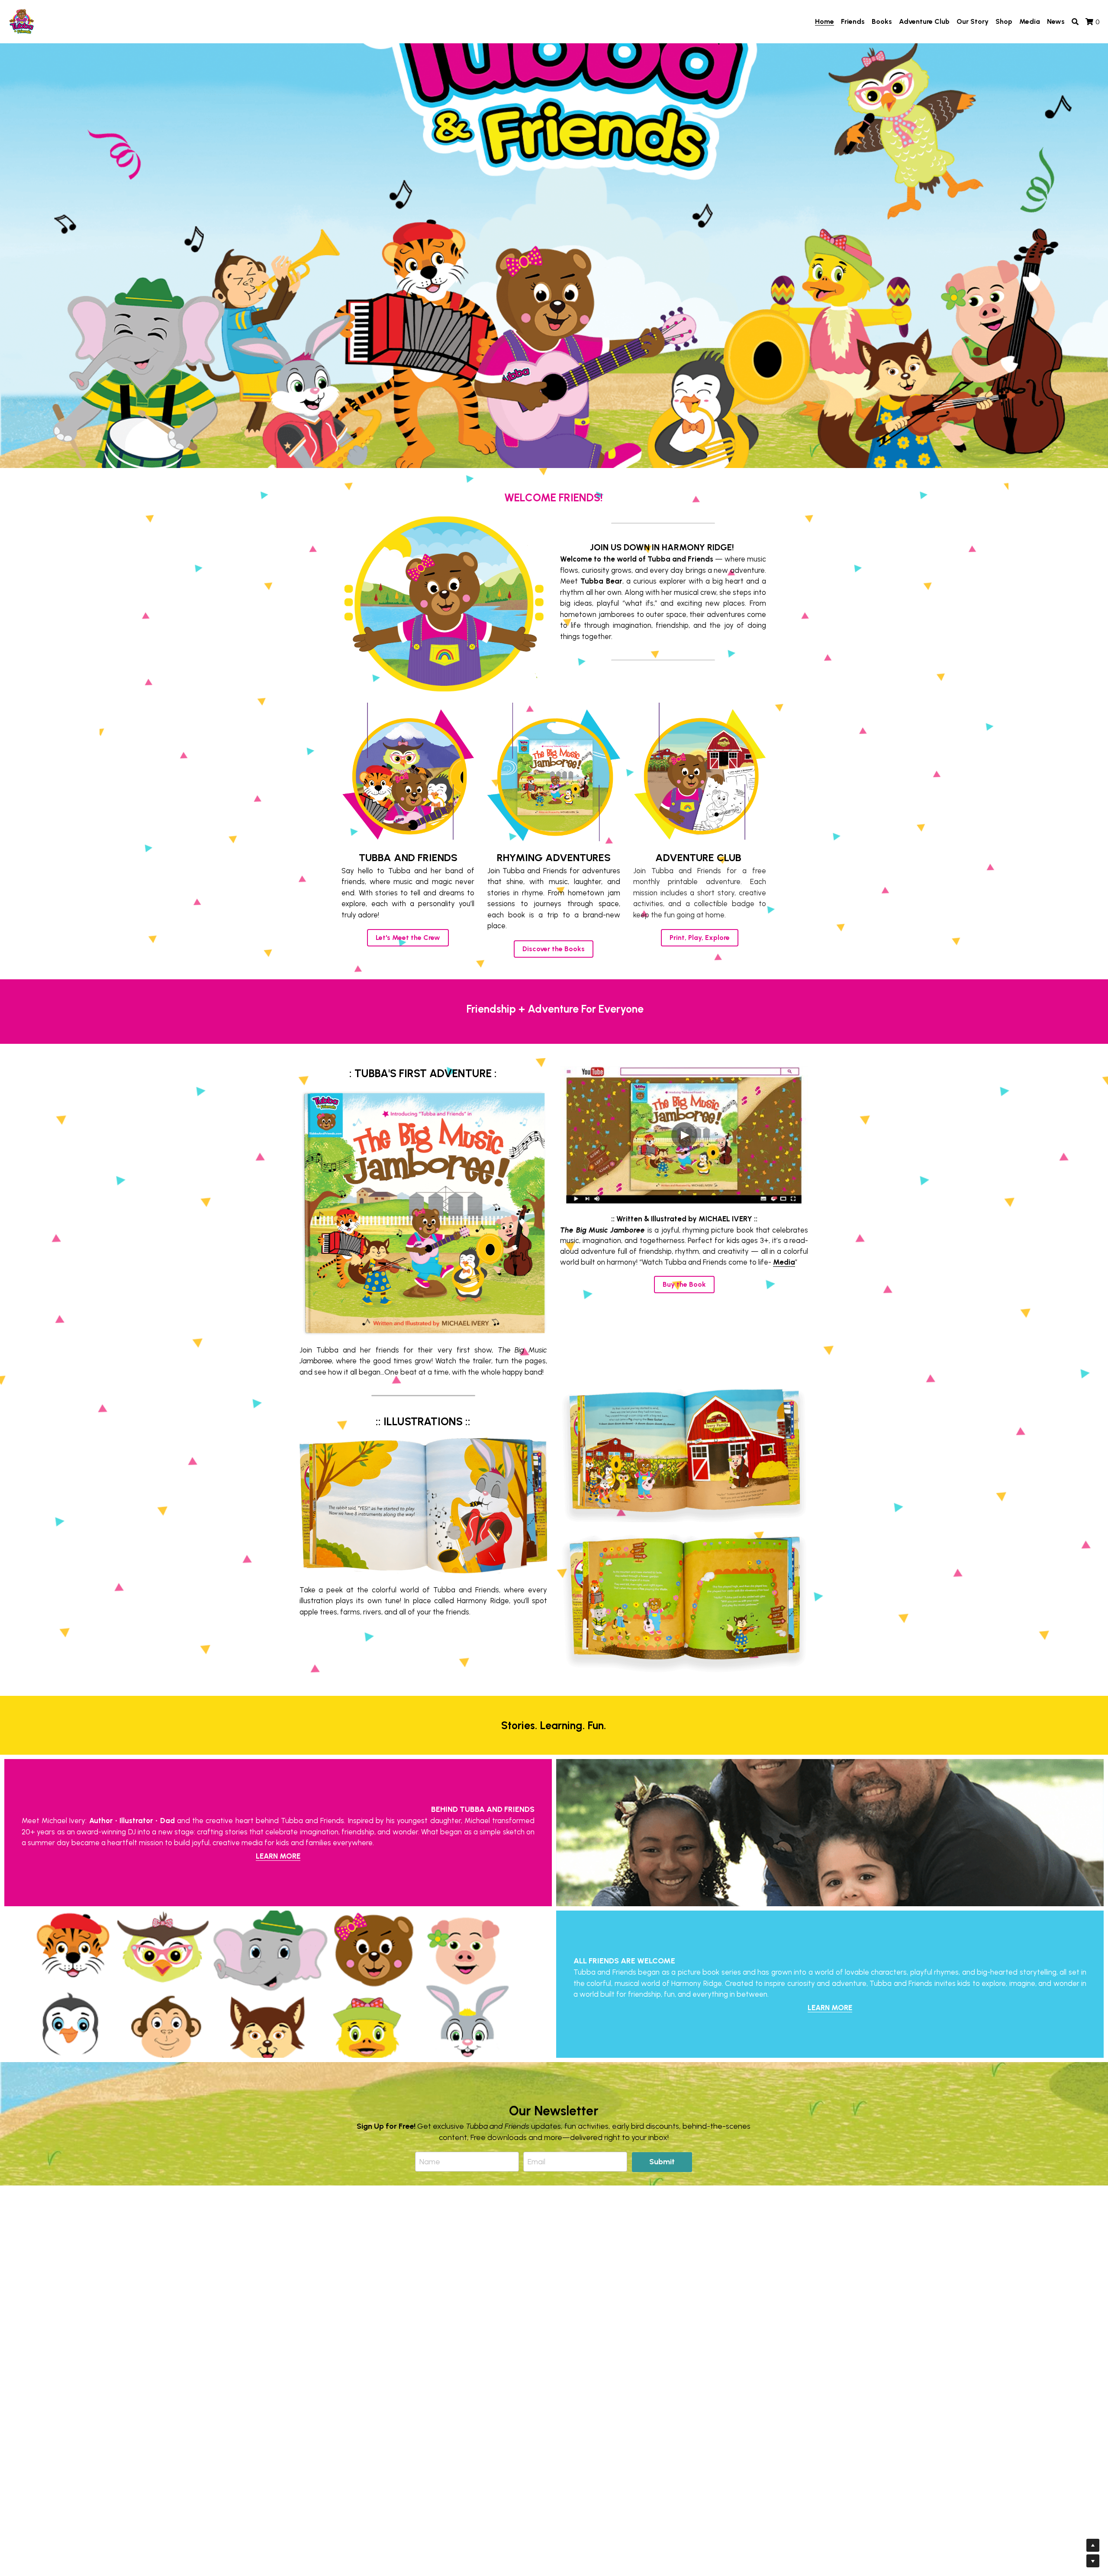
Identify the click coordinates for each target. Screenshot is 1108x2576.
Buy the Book (684, 1284)
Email (536, 2162)
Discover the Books (554, 949)
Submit (662, 2162)
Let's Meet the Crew (408, 938)
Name (430, 2162)
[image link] (22, 21)
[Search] (1075, 22)
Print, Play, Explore (700, 938)
